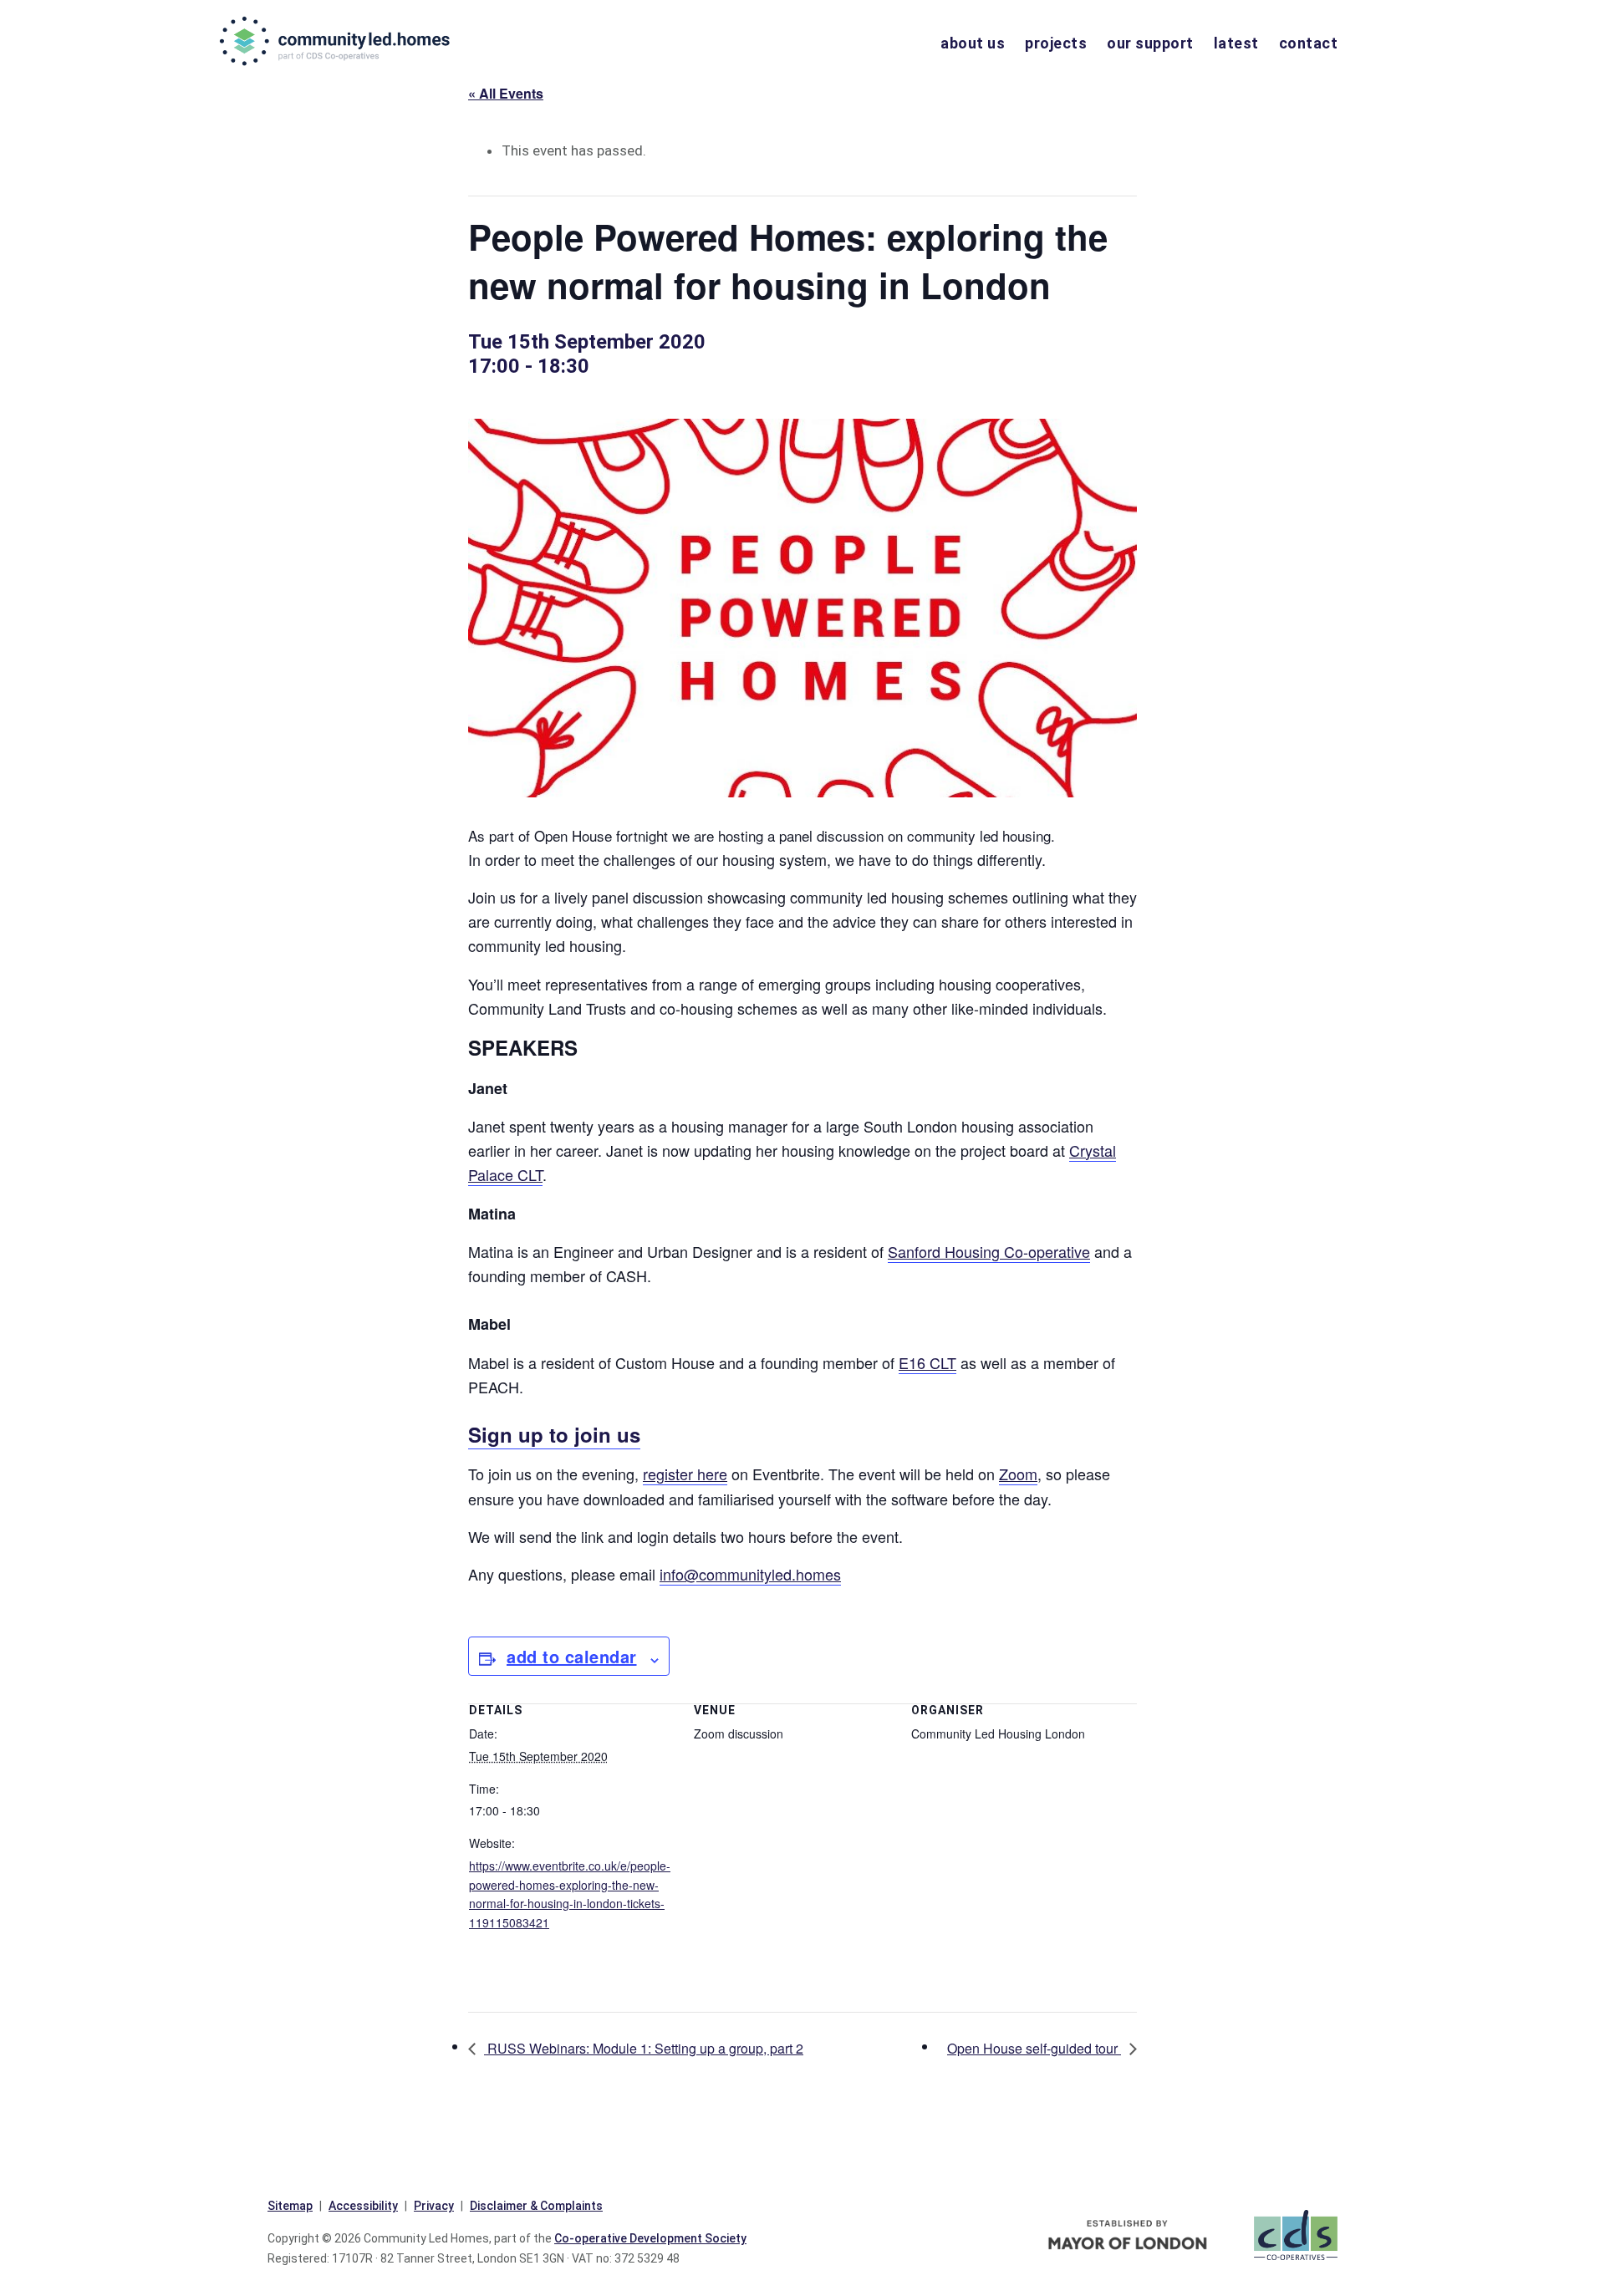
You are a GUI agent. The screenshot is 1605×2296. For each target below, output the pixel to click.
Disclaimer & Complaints (536, 2206)
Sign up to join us (554, 1434)
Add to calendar (572, 1656)
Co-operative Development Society (650, 2238)
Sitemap (290, 2206)
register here (685, 1474)
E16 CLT (927, 1362)
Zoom (1018, 1474)
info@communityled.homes (750, 1574)
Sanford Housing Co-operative (989, 1251)
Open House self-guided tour (1034, 2048)
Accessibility (363, 2206)
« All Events (506, 93)
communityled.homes (336, 41)
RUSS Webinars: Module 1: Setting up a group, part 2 (644, 2048)
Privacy (434, 2206)
